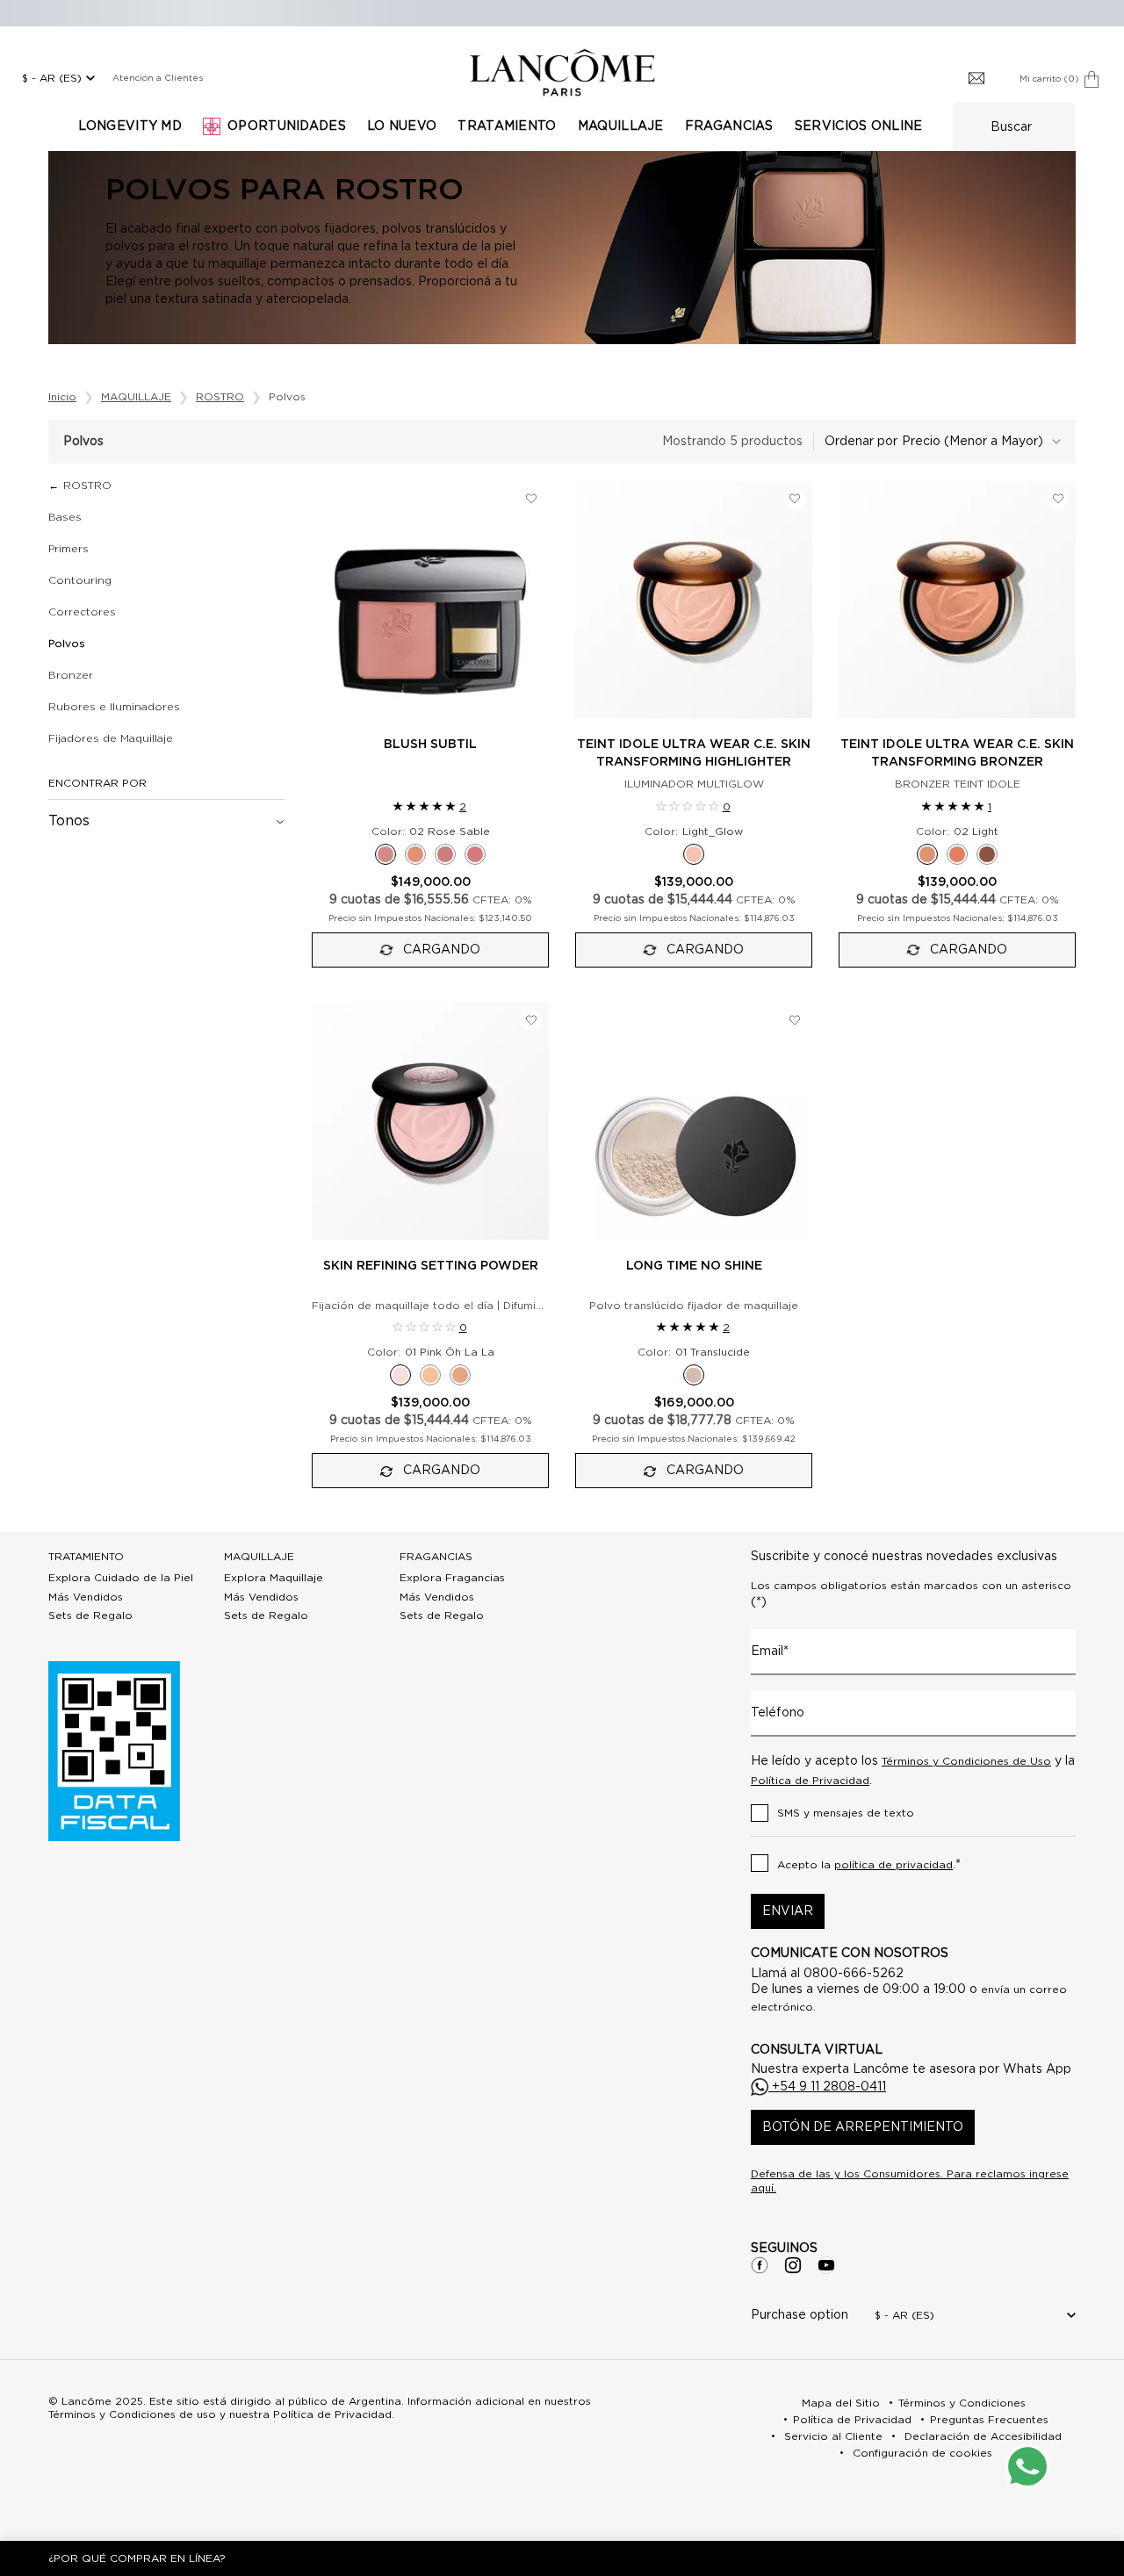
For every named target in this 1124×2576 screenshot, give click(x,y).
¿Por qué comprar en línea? (137, 2558)
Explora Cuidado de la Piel (121, 1578)
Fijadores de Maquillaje (111, 738)
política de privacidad (893, 1865)
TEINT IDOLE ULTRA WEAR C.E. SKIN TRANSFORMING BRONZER (957, 753)
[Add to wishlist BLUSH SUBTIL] (531, 499)
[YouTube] (826, 2265)
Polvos (67, 644)
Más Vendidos (86, 1597)
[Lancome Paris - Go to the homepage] (562, 72)
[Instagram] (793, 2265)
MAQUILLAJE (259, 1557)
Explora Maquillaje (274, 1578)
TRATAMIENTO (86, 1557)
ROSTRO (87, 486)
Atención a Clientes (158, 78)
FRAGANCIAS (436, 1557)
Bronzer (71, 675)
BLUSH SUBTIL (430, 745)
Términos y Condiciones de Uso (966, 1761)
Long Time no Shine (694, 1266)
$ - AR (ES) (52, 78)
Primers (68, 549)
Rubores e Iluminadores (114, 707)
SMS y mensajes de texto (846, 1813)
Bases (65, 517)
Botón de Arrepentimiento (863, 2127)
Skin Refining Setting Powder (431, 1266)
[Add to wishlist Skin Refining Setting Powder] (531, 1020)
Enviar (788, 1911)
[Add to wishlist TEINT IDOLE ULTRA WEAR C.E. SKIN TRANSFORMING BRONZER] (1058, 499)
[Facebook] (760, 2265)
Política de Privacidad (810, 1781)
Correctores (82, 612)
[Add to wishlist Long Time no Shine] (795, 1020)
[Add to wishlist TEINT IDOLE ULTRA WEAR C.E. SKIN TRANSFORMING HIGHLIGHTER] (795, 499)
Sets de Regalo (90, 1615)
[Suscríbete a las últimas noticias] (976, 79)
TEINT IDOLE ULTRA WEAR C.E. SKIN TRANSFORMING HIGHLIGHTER (694, 753)
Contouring (80, 580)
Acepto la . (869, 1865)
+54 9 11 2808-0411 (827, 2087)
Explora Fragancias (452, 1578)
